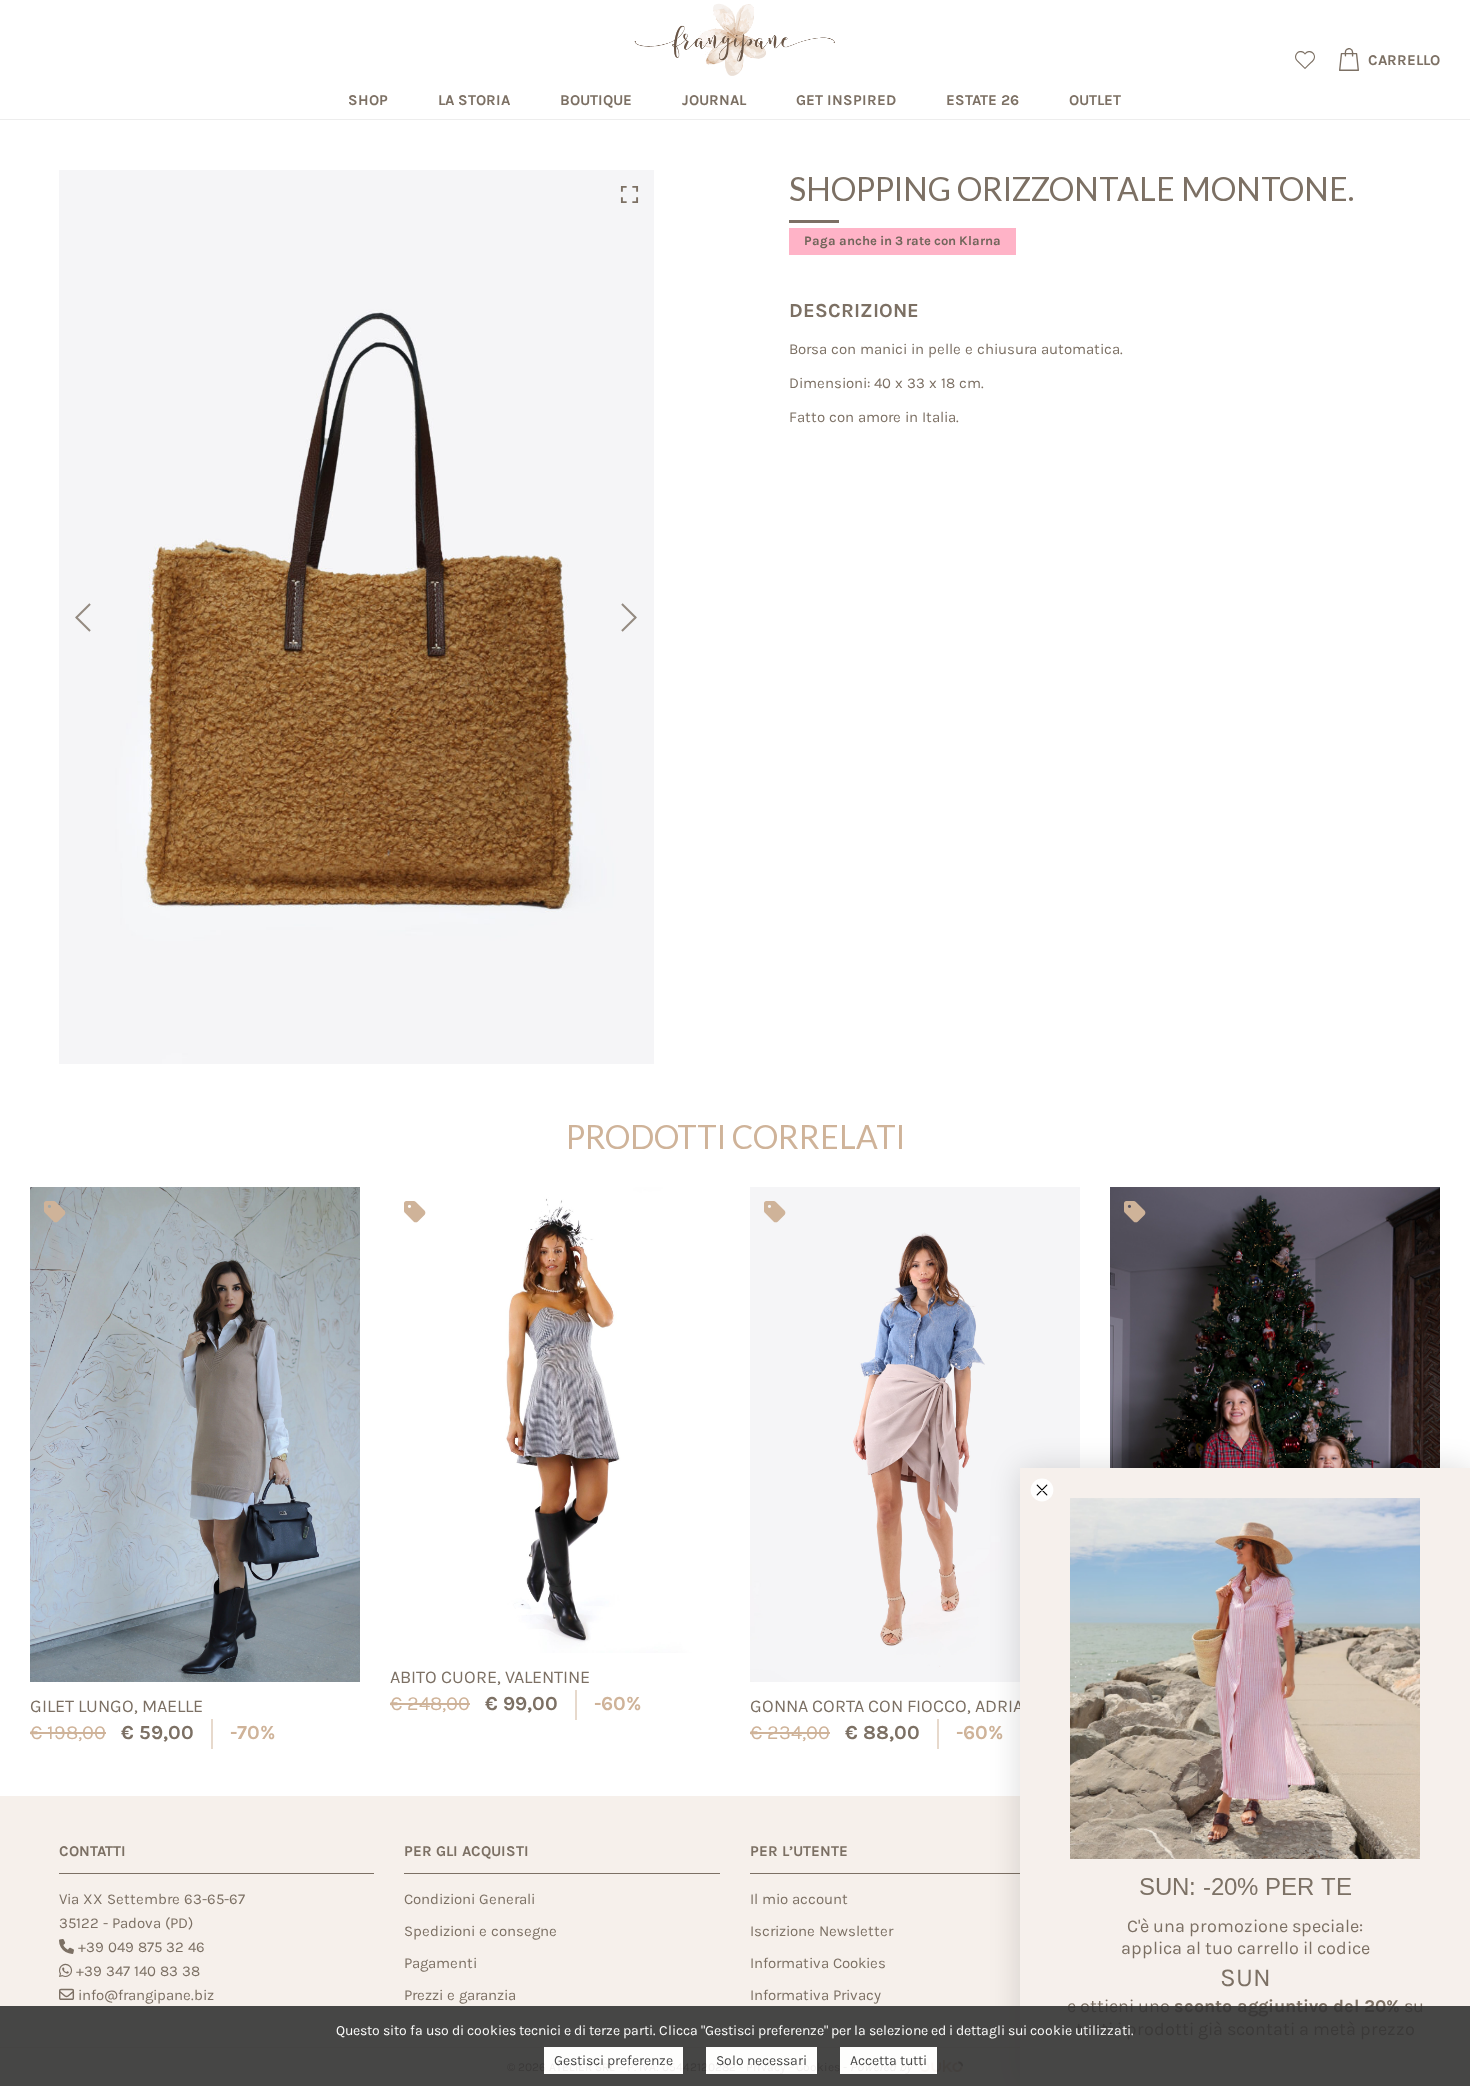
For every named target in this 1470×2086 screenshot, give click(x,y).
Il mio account (799, 1899)
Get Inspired (846, 100)
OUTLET (1095, 100)
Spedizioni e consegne (480, 1931)
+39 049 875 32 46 (141, 1947)
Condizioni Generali (469, 1899)
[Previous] (81, 617)
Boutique (596, 100)
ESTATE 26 (982, 100)
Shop (368, 100)
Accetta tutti (888, 2060)
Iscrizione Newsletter (821, 1931)
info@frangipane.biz (146, 1995)
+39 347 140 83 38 (138, 1971)
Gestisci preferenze (613, 2060)
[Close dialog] (1042, 1490)
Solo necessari (761, 2060)
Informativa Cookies (818, 1963)
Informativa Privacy (815, 1995)
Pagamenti (440, 1963)
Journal (714, 100)
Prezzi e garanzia (460, 1995)
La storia (474, 100)
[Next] (631, 617)
